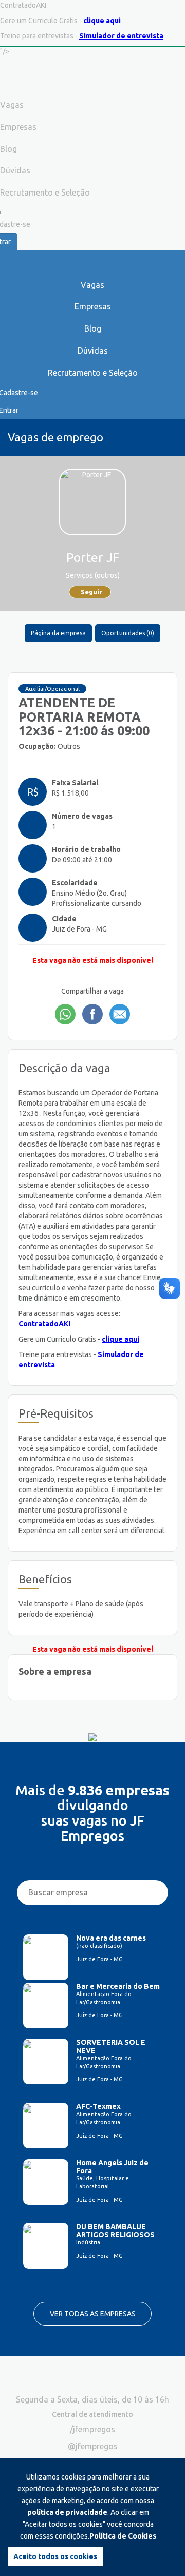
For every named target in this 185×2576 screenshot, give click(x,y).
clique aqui (102, 21)
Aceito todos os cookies (55, 2556)
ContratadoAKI (44, 1324)
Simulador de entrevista (121, 36)
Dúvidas (93, 351)
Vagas (92, 285)
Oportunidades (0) (128, 633)
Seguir (91, 592)
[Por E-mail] (120, 1014)
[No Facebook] (92, 1014)
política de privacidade (67, 2512)
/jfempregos (92, 2429)
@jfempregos (93, 2446)
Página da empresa (58, 633)
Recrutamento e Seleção (93, 373)
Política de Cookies (123, 2536)
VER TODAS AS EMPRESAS (93, 2314)
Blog (93, 328)
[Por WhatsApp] (65, 1014)
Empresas (93, 306)
